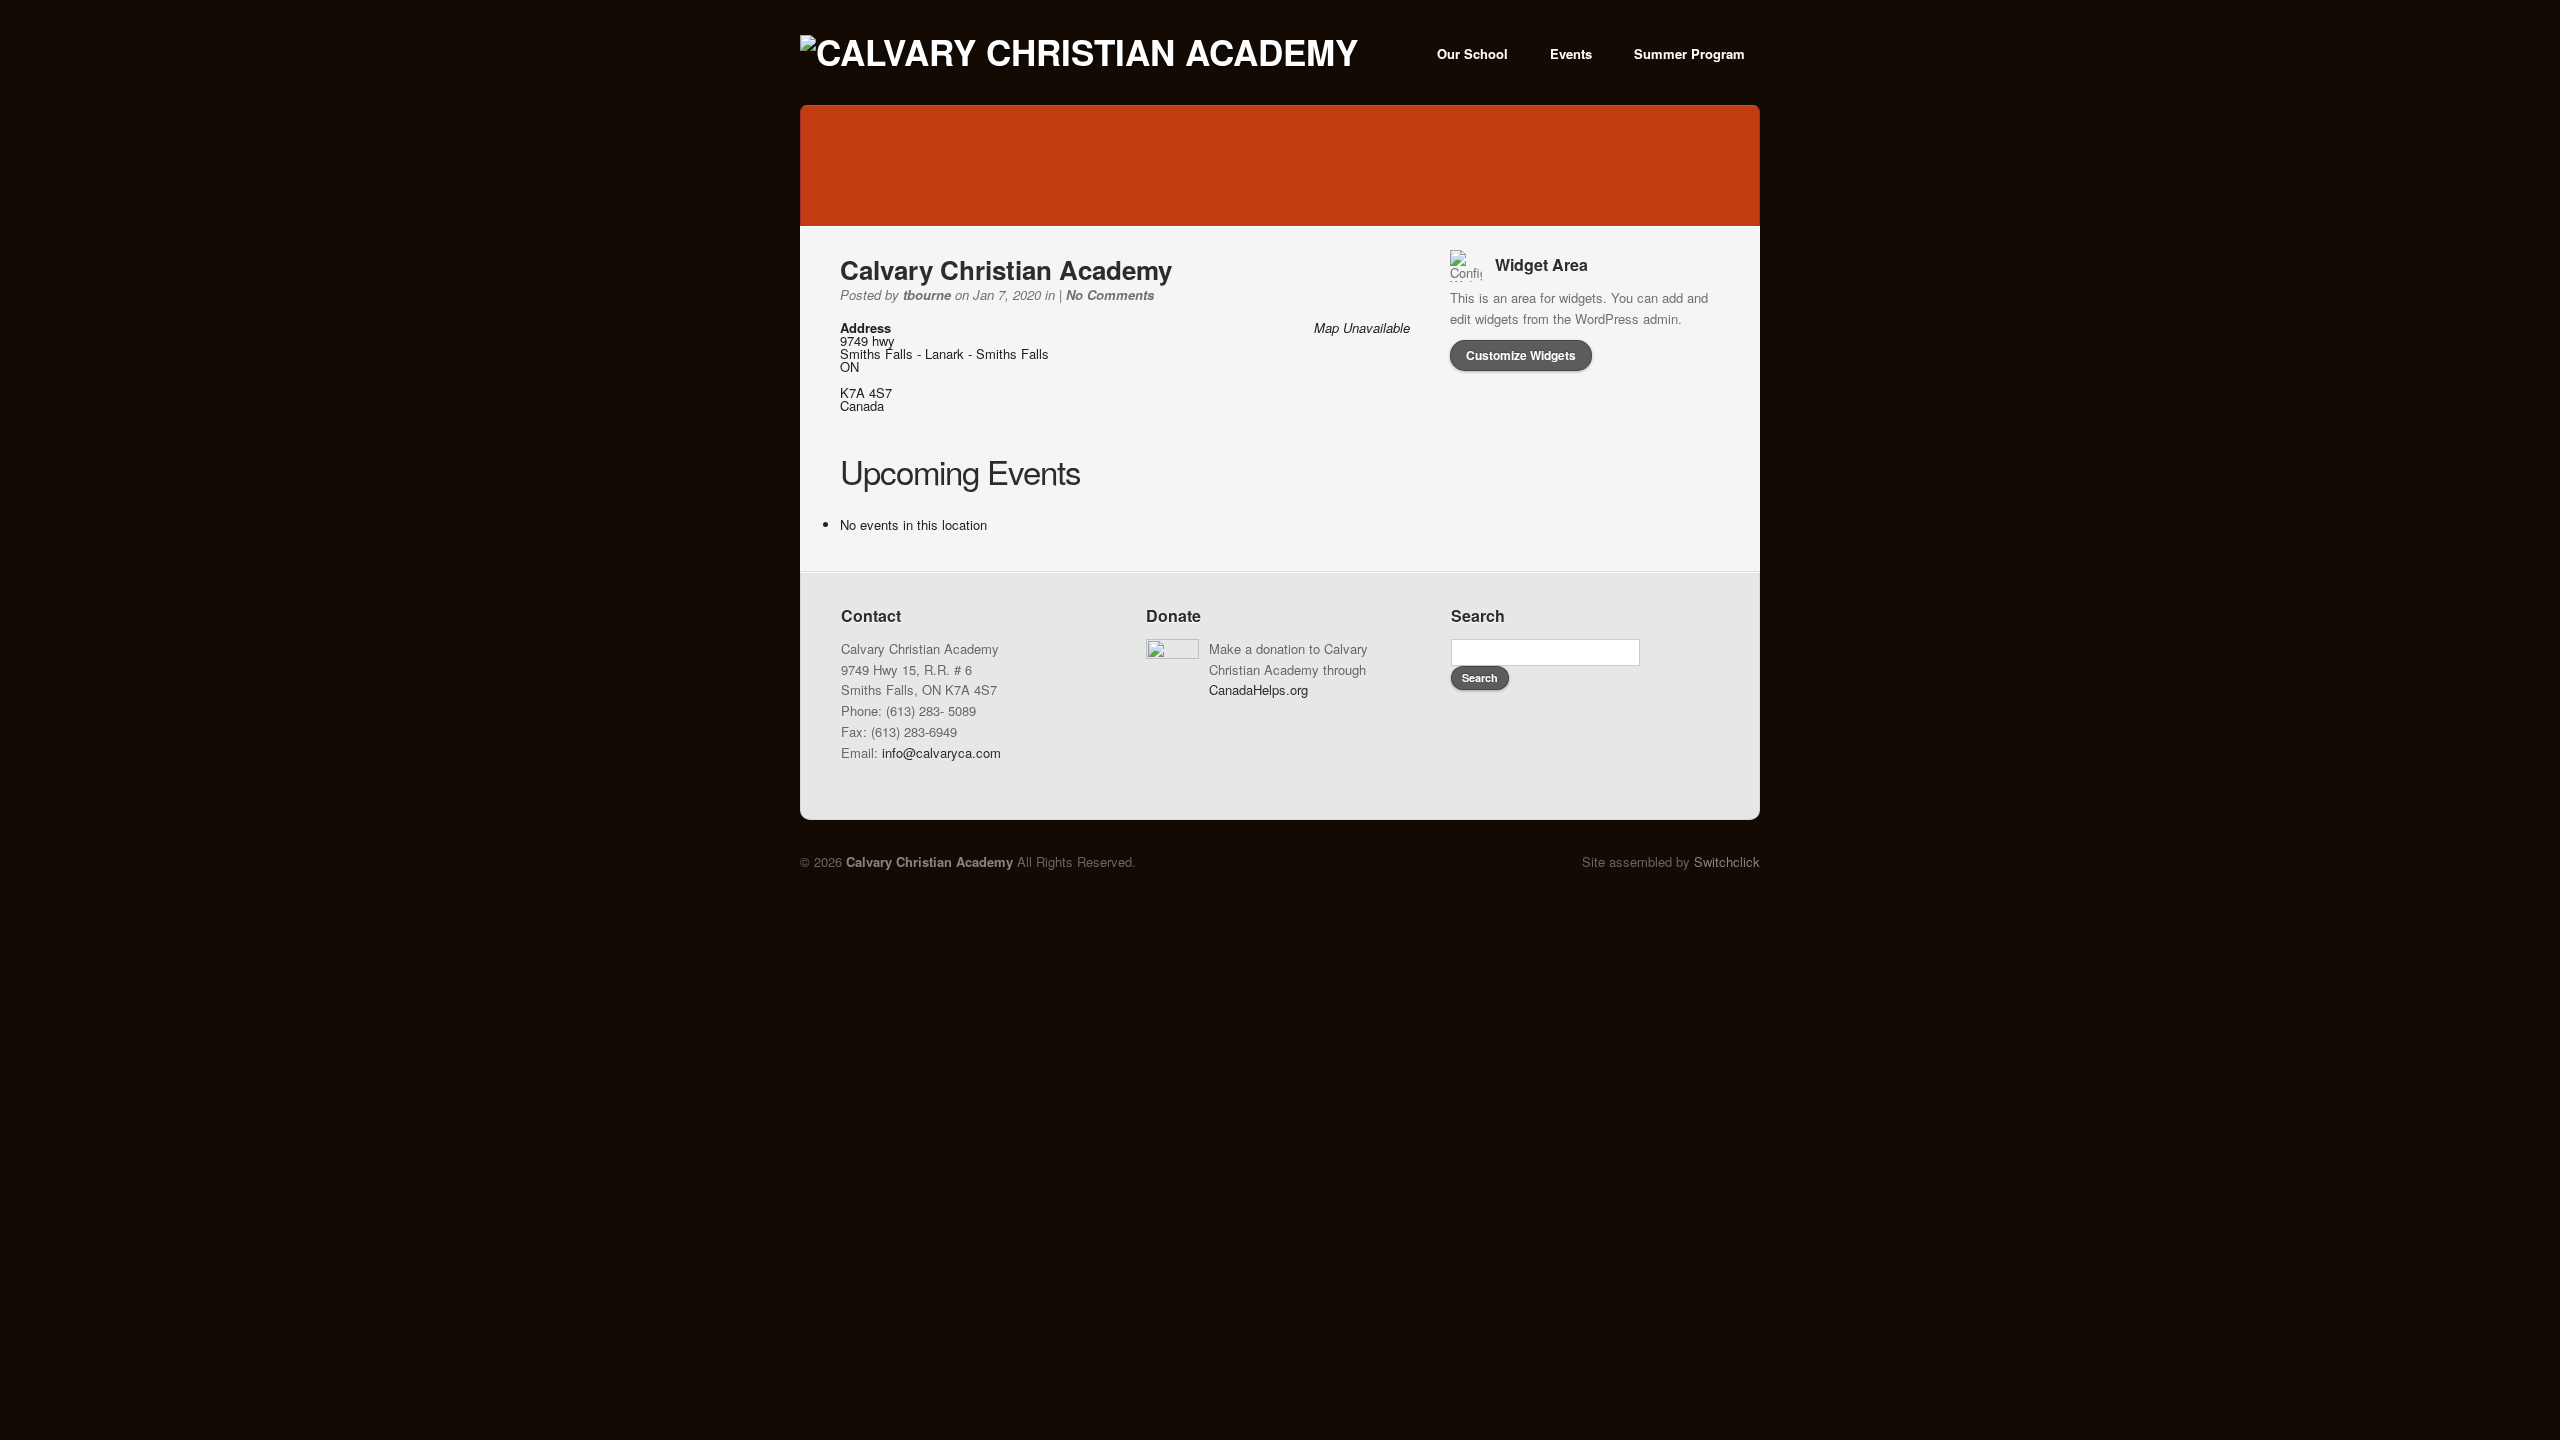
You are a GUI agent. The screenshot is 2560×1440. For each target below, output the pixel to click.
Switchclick (1727, 861)
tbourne (927, 294)
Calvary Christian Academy (1006, 269)
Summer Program (1689, 53)
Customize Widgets (1521, 355)
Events (1571, 53)
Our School (1472, 53)
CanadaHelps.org (1258, 689)
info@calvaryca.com (941, 752)
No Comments (1110, 294)
